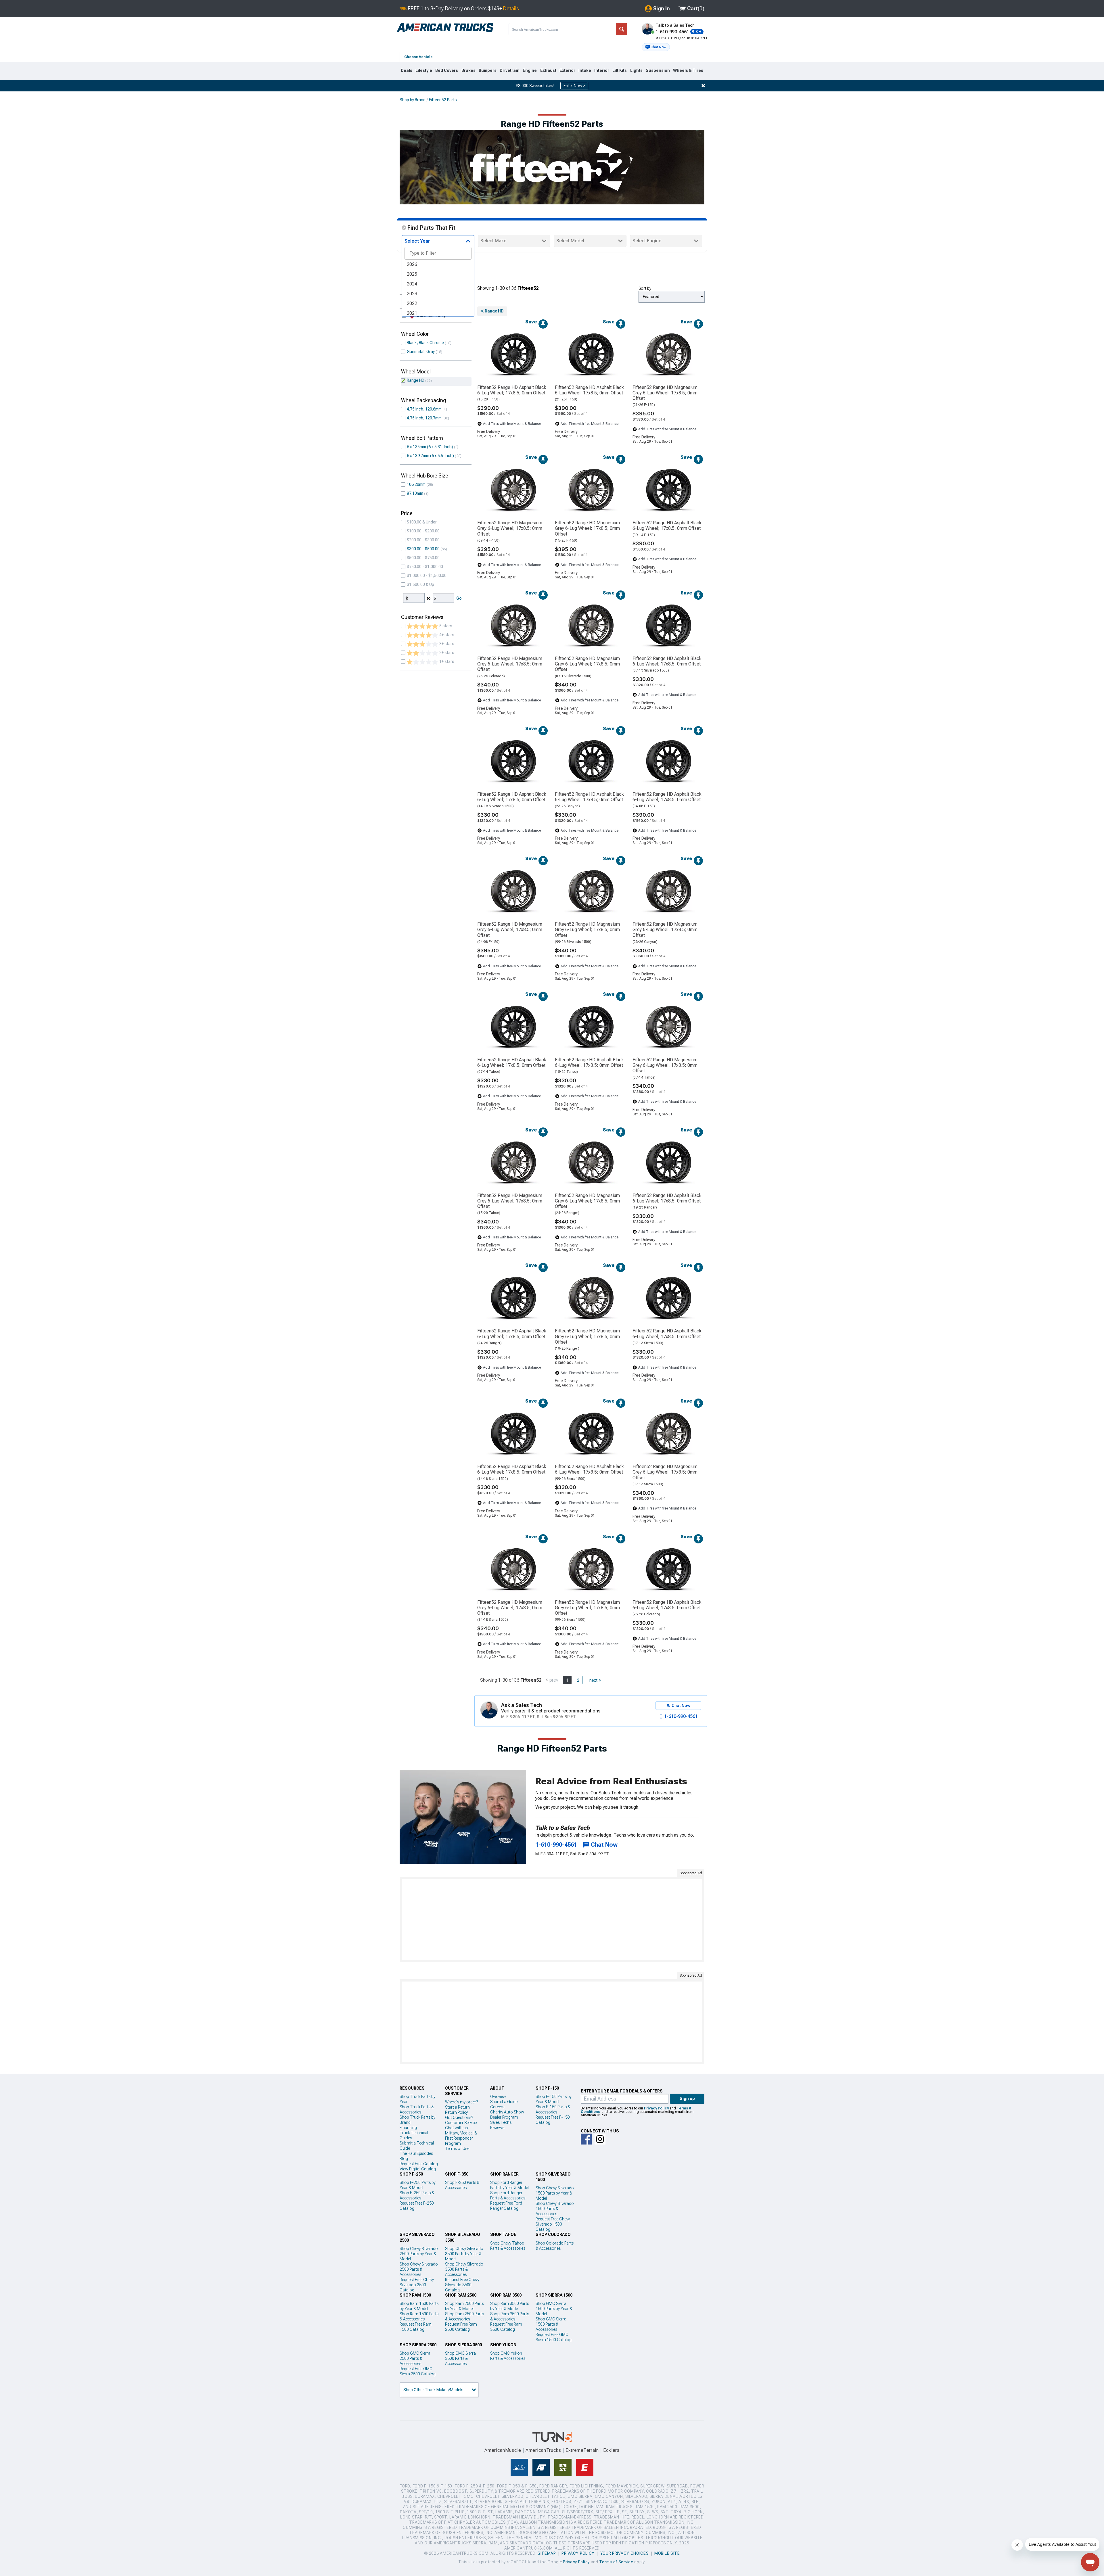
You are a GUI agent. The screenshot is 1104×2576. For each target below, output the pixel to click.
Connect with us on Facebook (586, 2139)
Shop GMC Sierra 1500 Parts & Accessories (551, 2324)
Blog (404, 2159)
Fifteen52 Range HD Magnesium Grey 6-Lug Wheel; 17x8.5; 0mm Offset (665, 393)
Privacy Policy (656, 2108)
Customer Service (461, 2123)
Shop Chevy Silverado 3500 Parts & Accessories (464, 2269)
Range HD (416, 380)
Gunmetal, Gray (421, 352)
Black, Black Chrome (425, 343)
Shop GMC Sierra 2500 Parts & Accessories (415, 2358)
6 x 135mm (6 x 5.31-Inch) (430, 447)
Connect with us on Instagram (600, 2139)
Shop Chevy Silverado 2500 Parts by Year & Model (419, 2254)
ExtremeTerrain (582, 2450)
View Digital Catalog (418, 2169)
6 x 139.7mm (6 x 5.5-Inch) (430, 456)
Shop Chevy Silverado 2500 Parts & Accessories (419, 2269)
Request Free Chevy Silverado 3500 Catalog (462, 2285)
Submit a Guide (504, 2102)
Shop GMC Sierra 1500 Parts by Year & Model (554, 2309)
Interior (602, 70)
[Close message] (703, 86)
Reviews (497, 2128)
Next (593, 1680)
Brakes (468, 70)
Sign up (687, 2099)
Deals (407, 70)
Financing (408, 2128)
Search (622, 29)
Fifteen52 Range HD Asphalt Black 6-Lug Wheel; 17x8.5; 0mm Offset (512, 390)
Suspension (658, 70)
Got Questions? (459, 2117)
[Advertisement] (552, 1919)
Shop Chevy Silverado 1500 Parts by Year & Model (555, 2193)
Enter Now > (574, 86)
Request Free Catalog (419, 2164)
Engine (530, 70)
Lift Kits (620, 70)
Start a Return (457, 2107)
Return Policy (456, 2112)
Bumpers (488, 70)
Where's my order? (461, 2102)
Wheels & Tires (688, 70)
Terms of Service (616, 2562)
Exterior (567, 70)
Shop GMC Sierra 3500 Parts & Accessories (460, 2358)
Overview (498, 2097)
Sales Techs (501, 2122)
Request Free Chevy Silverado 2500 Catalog (417, 2285)
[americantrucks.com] (445, 28)
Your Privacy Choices (625, 2553)
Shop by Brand (413, 100)
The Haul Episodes (416, 2153)
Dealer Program (504, 2117)
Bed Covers (447, 70)
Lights (636, 70)
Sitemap (547, 2553)
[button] (656, 47)
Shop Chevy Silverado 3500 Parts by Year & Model (464, 2254)
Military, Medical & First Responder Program (461, 2138)
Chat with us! (457, 2128)
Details (511, 8)
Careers (497, 2107)
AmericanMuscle (503, 2450)
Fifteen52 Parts (443, 100)
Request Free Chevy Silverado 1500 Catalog (553, 2224)
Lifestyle (424, 70)
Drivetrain (510, 70)
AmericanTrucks (543, 2450)
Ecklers (611, 2450)
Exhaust (548, 70)
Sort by (645, 288)
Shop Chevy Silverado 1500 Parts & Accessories (555, 2209)
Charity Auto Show (507, 2112)
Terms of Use (457, 2149)
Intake (585, 70)
